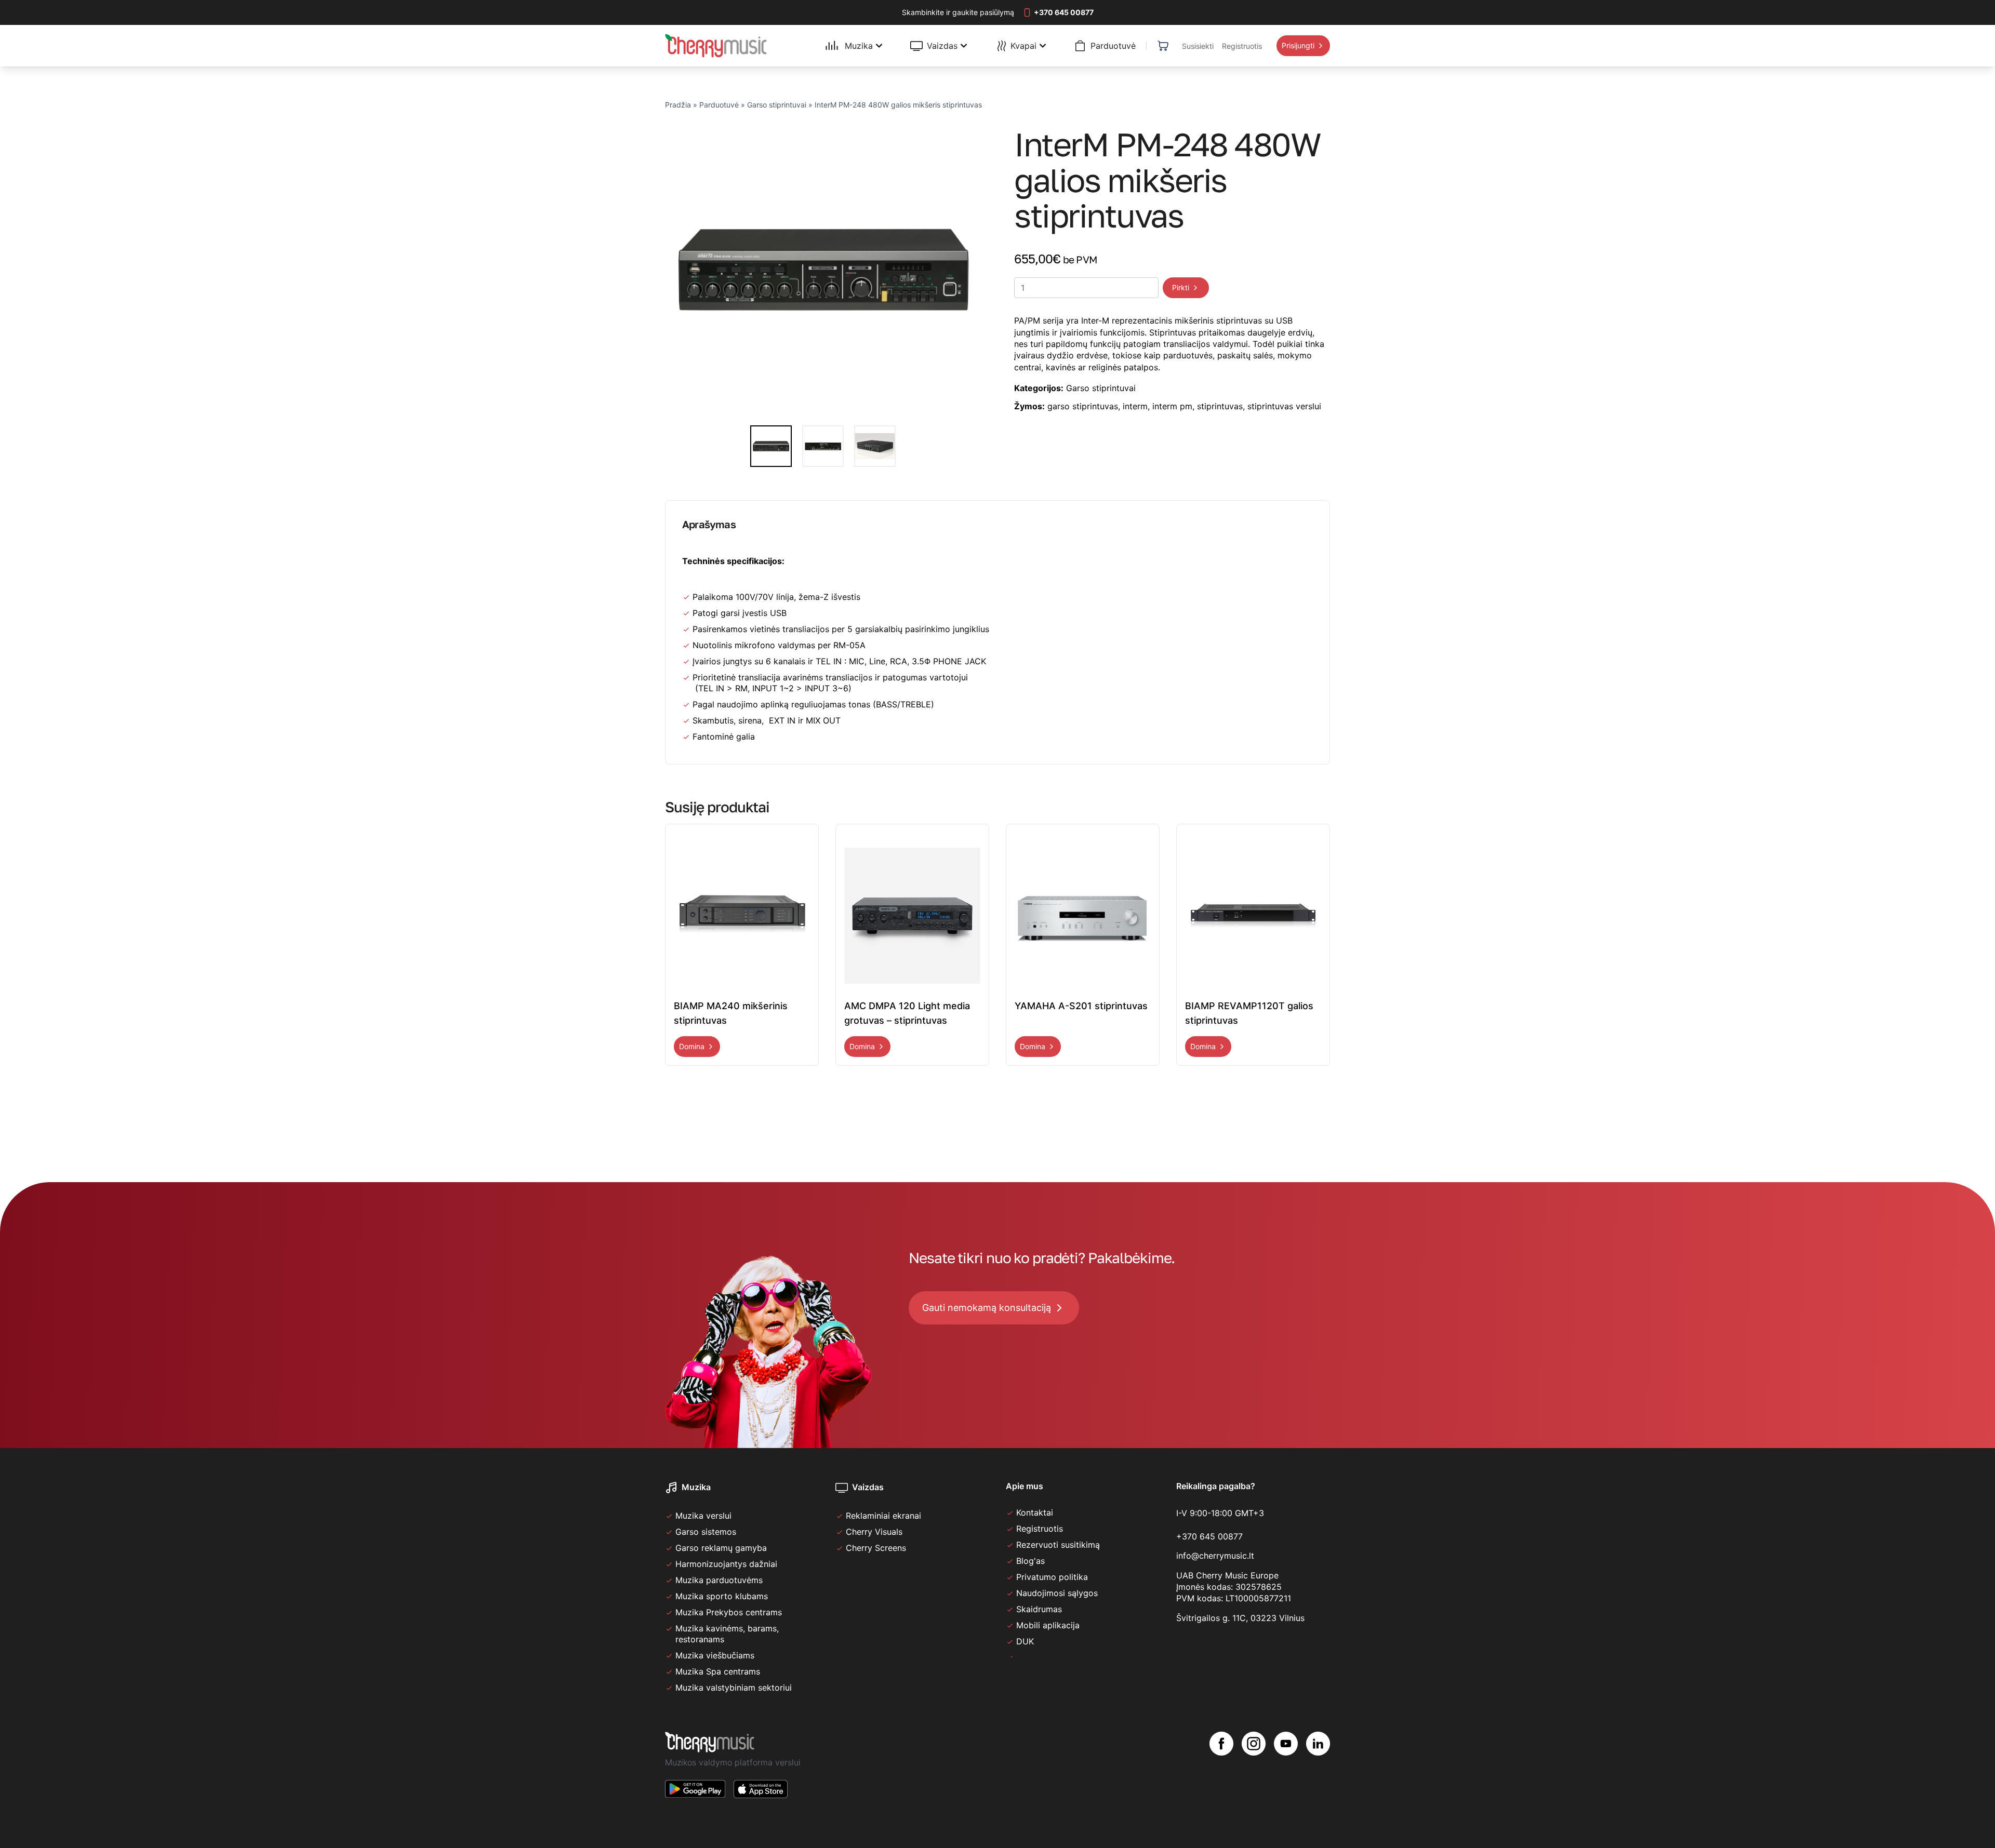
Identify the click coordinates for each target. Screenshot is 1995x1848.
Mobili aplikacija (1048, 1625)
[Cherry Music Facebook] (1221, 1773)
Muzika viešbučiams (715, 1655)
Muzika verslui (703, 1516)
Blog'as (1030, 1561)
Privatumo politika (1052, 1577)
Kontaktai (1035, 1512)
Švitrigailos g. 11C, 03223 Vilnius (1240, 1618)
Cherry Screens (876, 1548)
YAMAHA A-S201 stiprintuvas (1081, 1006)
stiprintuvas (1220, 406)
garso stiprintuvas (1083, 406)
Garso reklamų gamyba (721, 1548)
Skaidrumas (1039, 1609)
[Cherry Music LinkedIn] (1318, 1773)
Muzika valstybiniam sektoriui (734, 1688)
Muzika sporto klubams (722, 1596)
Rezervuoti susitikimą (1058, 1545)
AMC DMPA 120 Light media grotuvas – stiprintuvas (907, 1013)
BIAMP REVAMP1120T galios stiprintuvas (1249, 1013)
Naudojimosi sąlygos (1057, 1593)
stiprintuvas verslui (1284, 406)
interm (1135, 406)
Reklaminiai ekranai (883, 1516)
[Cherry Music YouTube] (1286, 1773)
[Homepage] (716, 46)
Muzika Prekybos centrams (729, 1612)
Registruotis (1040, 1529)
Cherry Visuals (874, 1532)
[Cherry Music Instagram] (1254, 1773)
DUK (1025, 1641)
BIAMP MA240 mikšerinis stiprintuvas (731, 1013)
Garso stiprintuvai (777, 105)
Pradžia (678, 105)
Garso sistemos (706, 1532)
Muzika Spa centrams (718, 1671)
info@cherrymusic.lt (1215, 1556)
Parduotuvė (719, 105)
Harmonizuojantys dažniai (726, 1564)
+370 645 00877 (1209, 1536)
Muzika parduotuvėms (719, 1580)
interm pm (1172, 406)
